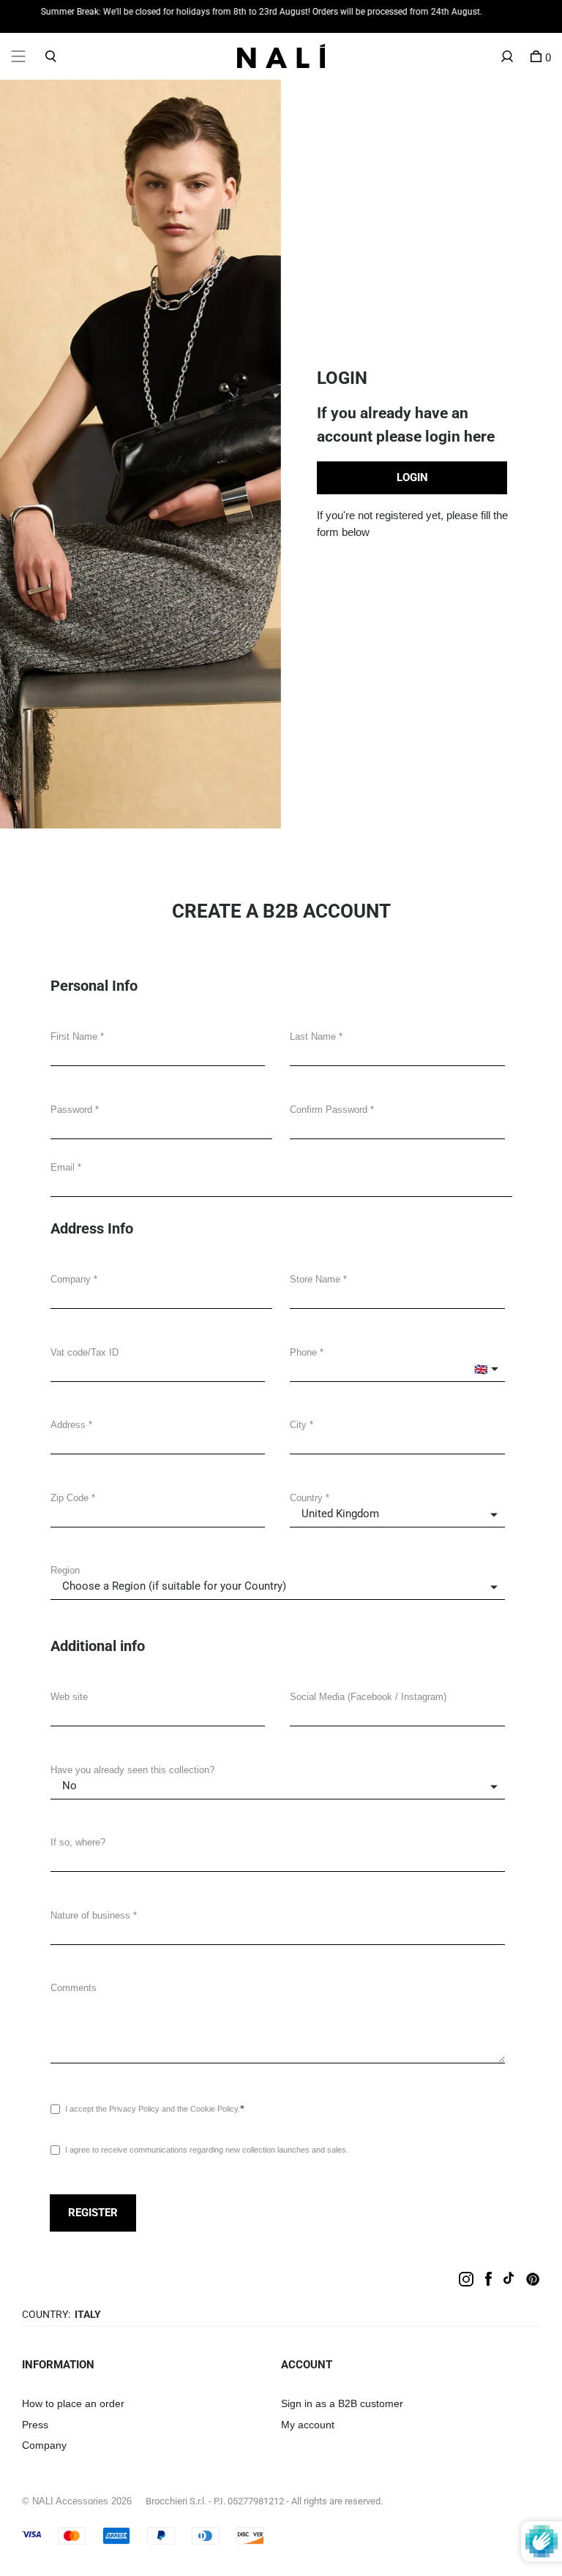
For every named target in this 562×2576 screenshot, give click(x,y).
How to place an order (73, 2403)
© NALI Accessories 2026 (77, 2501)
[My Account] (507, 56)
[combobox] (158, 1441)
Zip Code (70, 1498)
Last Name (313, 1036)
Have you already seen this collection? (132, 1770)
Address (68, 1425)
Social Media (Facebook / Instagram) (368, 1697)
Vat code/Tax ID (85, 1352)
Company (71, 1279)
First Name (74, 1036)
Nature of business (90, 1915)
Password (71, 1110)
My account (308, 2425)
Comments (74, 1988)
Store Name (315, 1279)
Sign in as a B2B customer (342, 2403)
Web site (69, 1697)
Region (65, 1570)
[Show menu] (18, 56)
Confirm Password (329, 1110)
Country (306, 1498)
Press (35, 2425)
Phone (303, 1352)
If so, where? (78, 1842)
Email (63, 1167)
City (298, 1425)
